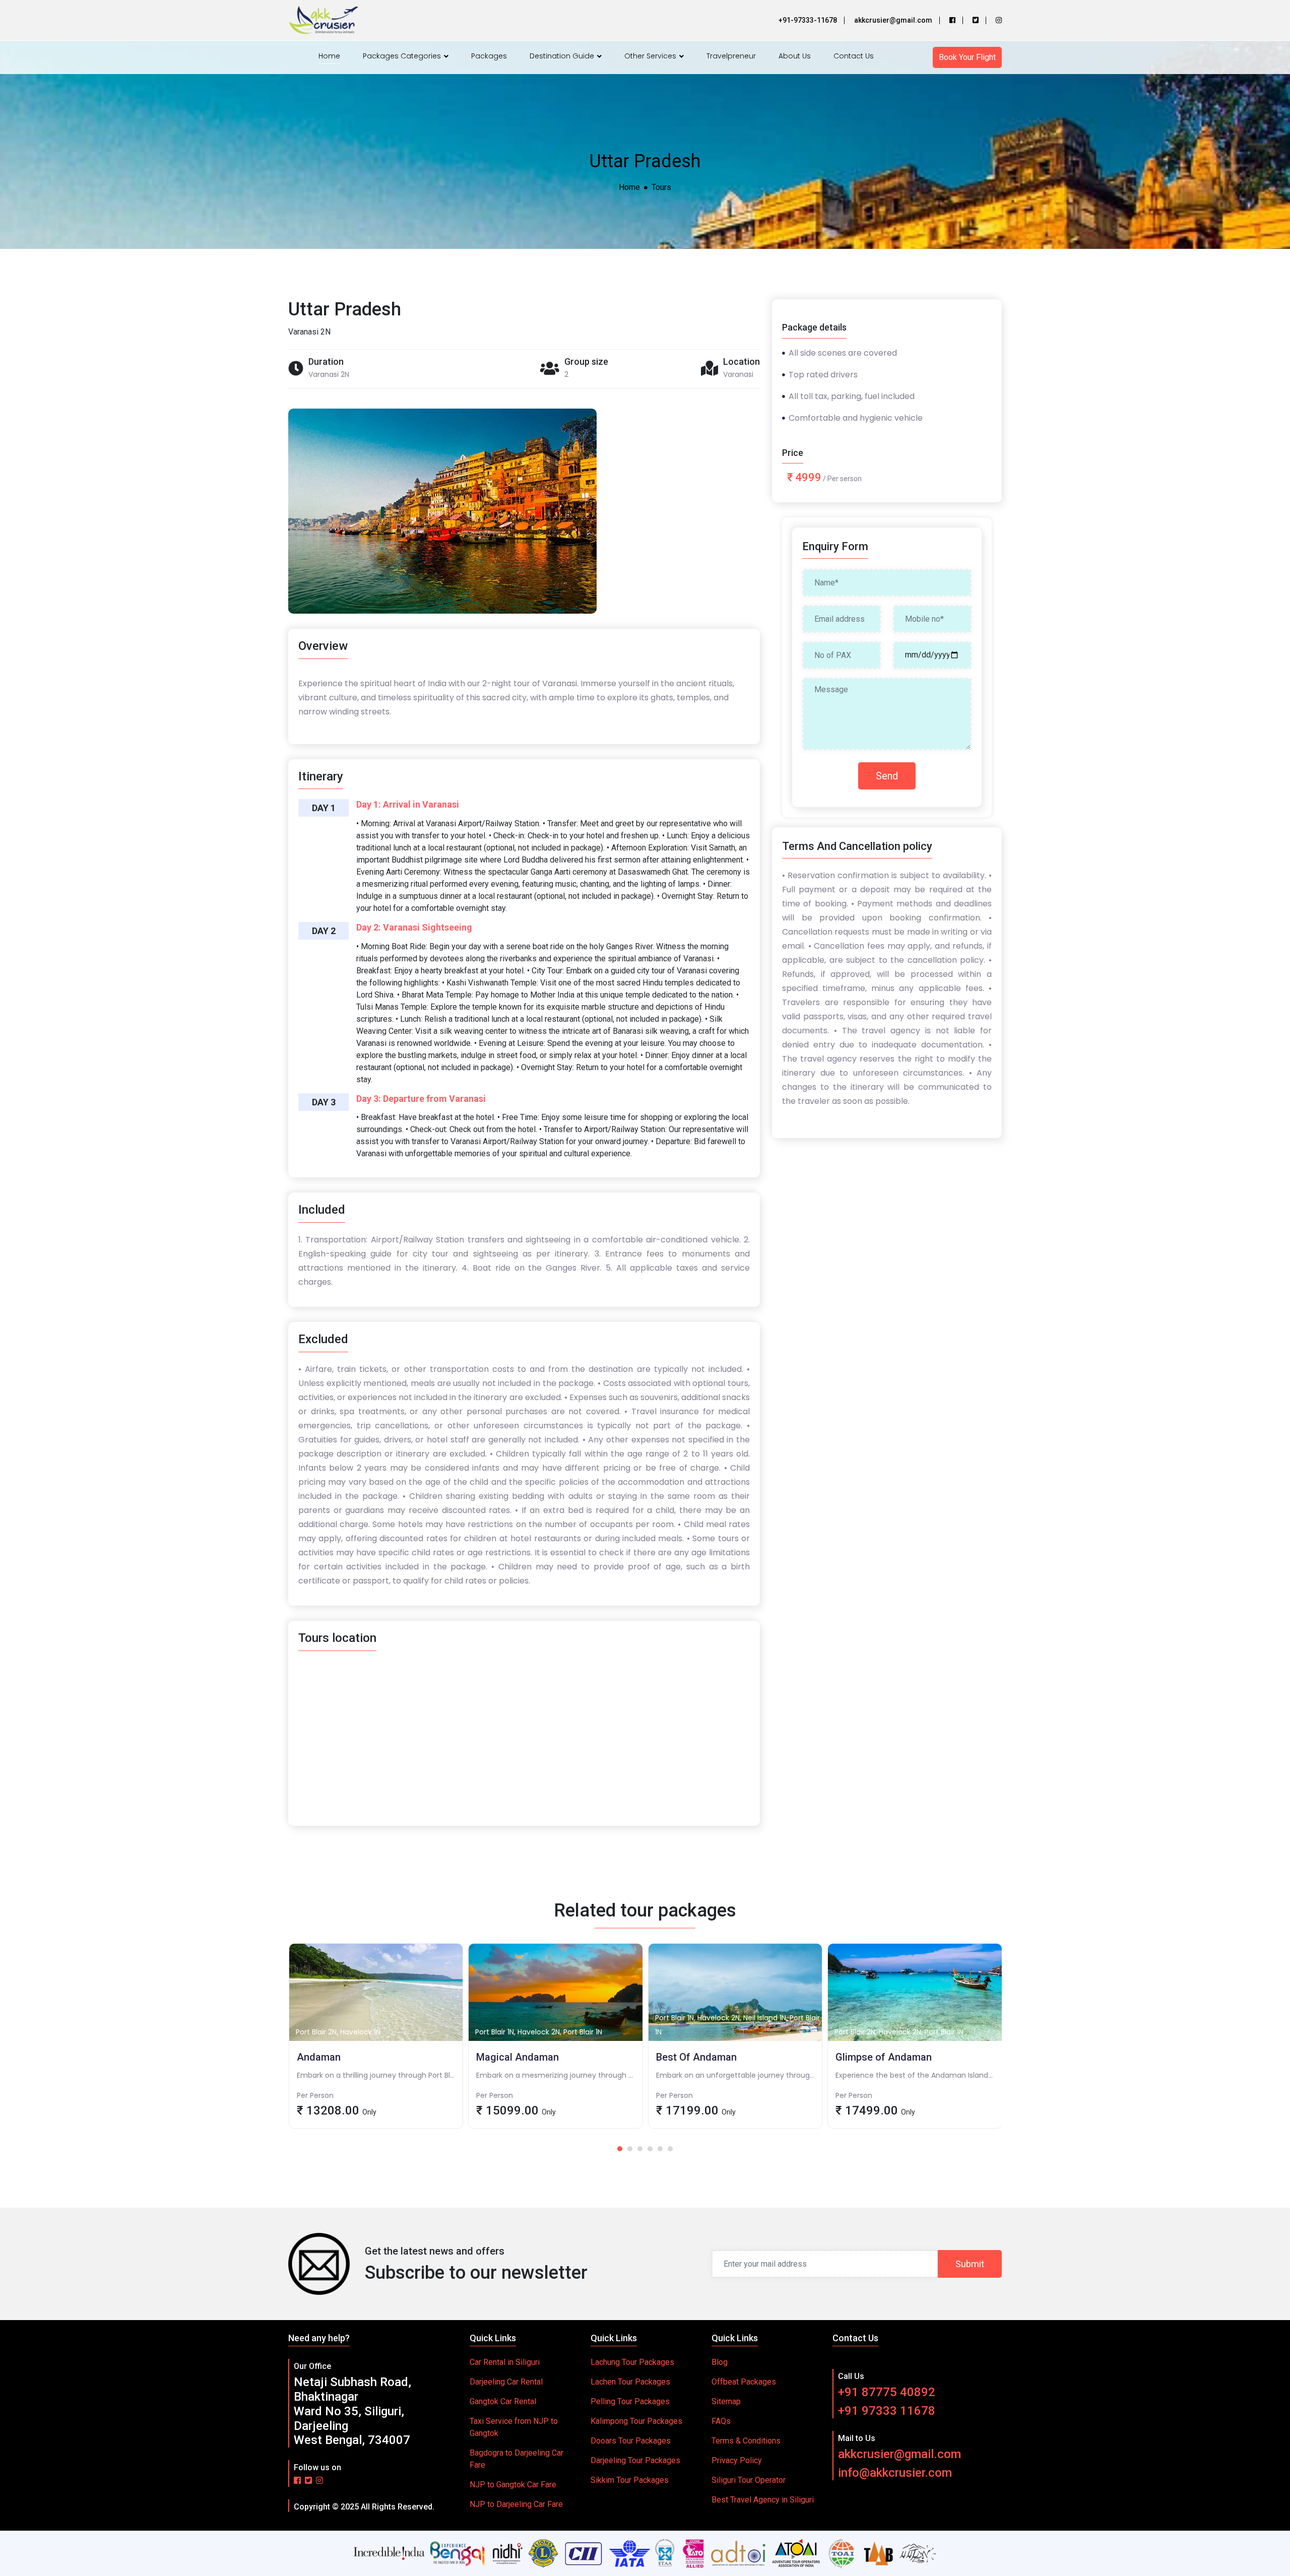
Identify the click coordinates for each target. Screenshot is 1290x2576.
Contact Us (854, 56)
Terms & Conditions (746, 2441)
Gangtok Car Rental (503, 2401)
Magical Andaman (376, 2066)
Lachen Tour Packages (630, 2382)
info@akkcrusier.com (895, 2473)
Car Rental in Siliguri (505, 2362)
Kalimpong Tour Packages (636, 2421)
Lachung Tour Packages (632, 2362)
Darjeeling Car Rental (506, 2382)
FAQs (721, 2421)
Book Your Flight (967, 57)
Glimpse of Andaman (735, 2066)
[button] (620, 2149)
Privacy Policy (737, 2460)
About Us (795, 56)
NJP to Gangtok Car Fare (513, 2485)
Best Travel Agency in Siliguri (763, 2500)
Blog (720, 2362)
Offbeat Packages (744, 2382)
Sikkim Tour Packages (630, 2480)
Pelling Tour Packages (630, 2401)
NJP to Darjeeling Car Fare (516, 2504)
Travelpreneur (731, 56)
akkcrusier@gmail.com (899, 2454)
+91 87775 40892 (887, 2392)
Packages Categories (403, 56)
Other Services (651, 56)
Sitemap (726, 2401)
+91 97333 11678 (887, 2411)
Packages (489, 56)
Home (329, 56)
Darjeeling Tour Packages (635, 2460)
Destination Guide (563, 56)
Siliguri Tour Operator (749, 2480)
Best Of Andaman (556, 2066)
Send (887, 776)
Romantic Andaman (915, 2066)
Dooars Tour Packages (631, 2441)
